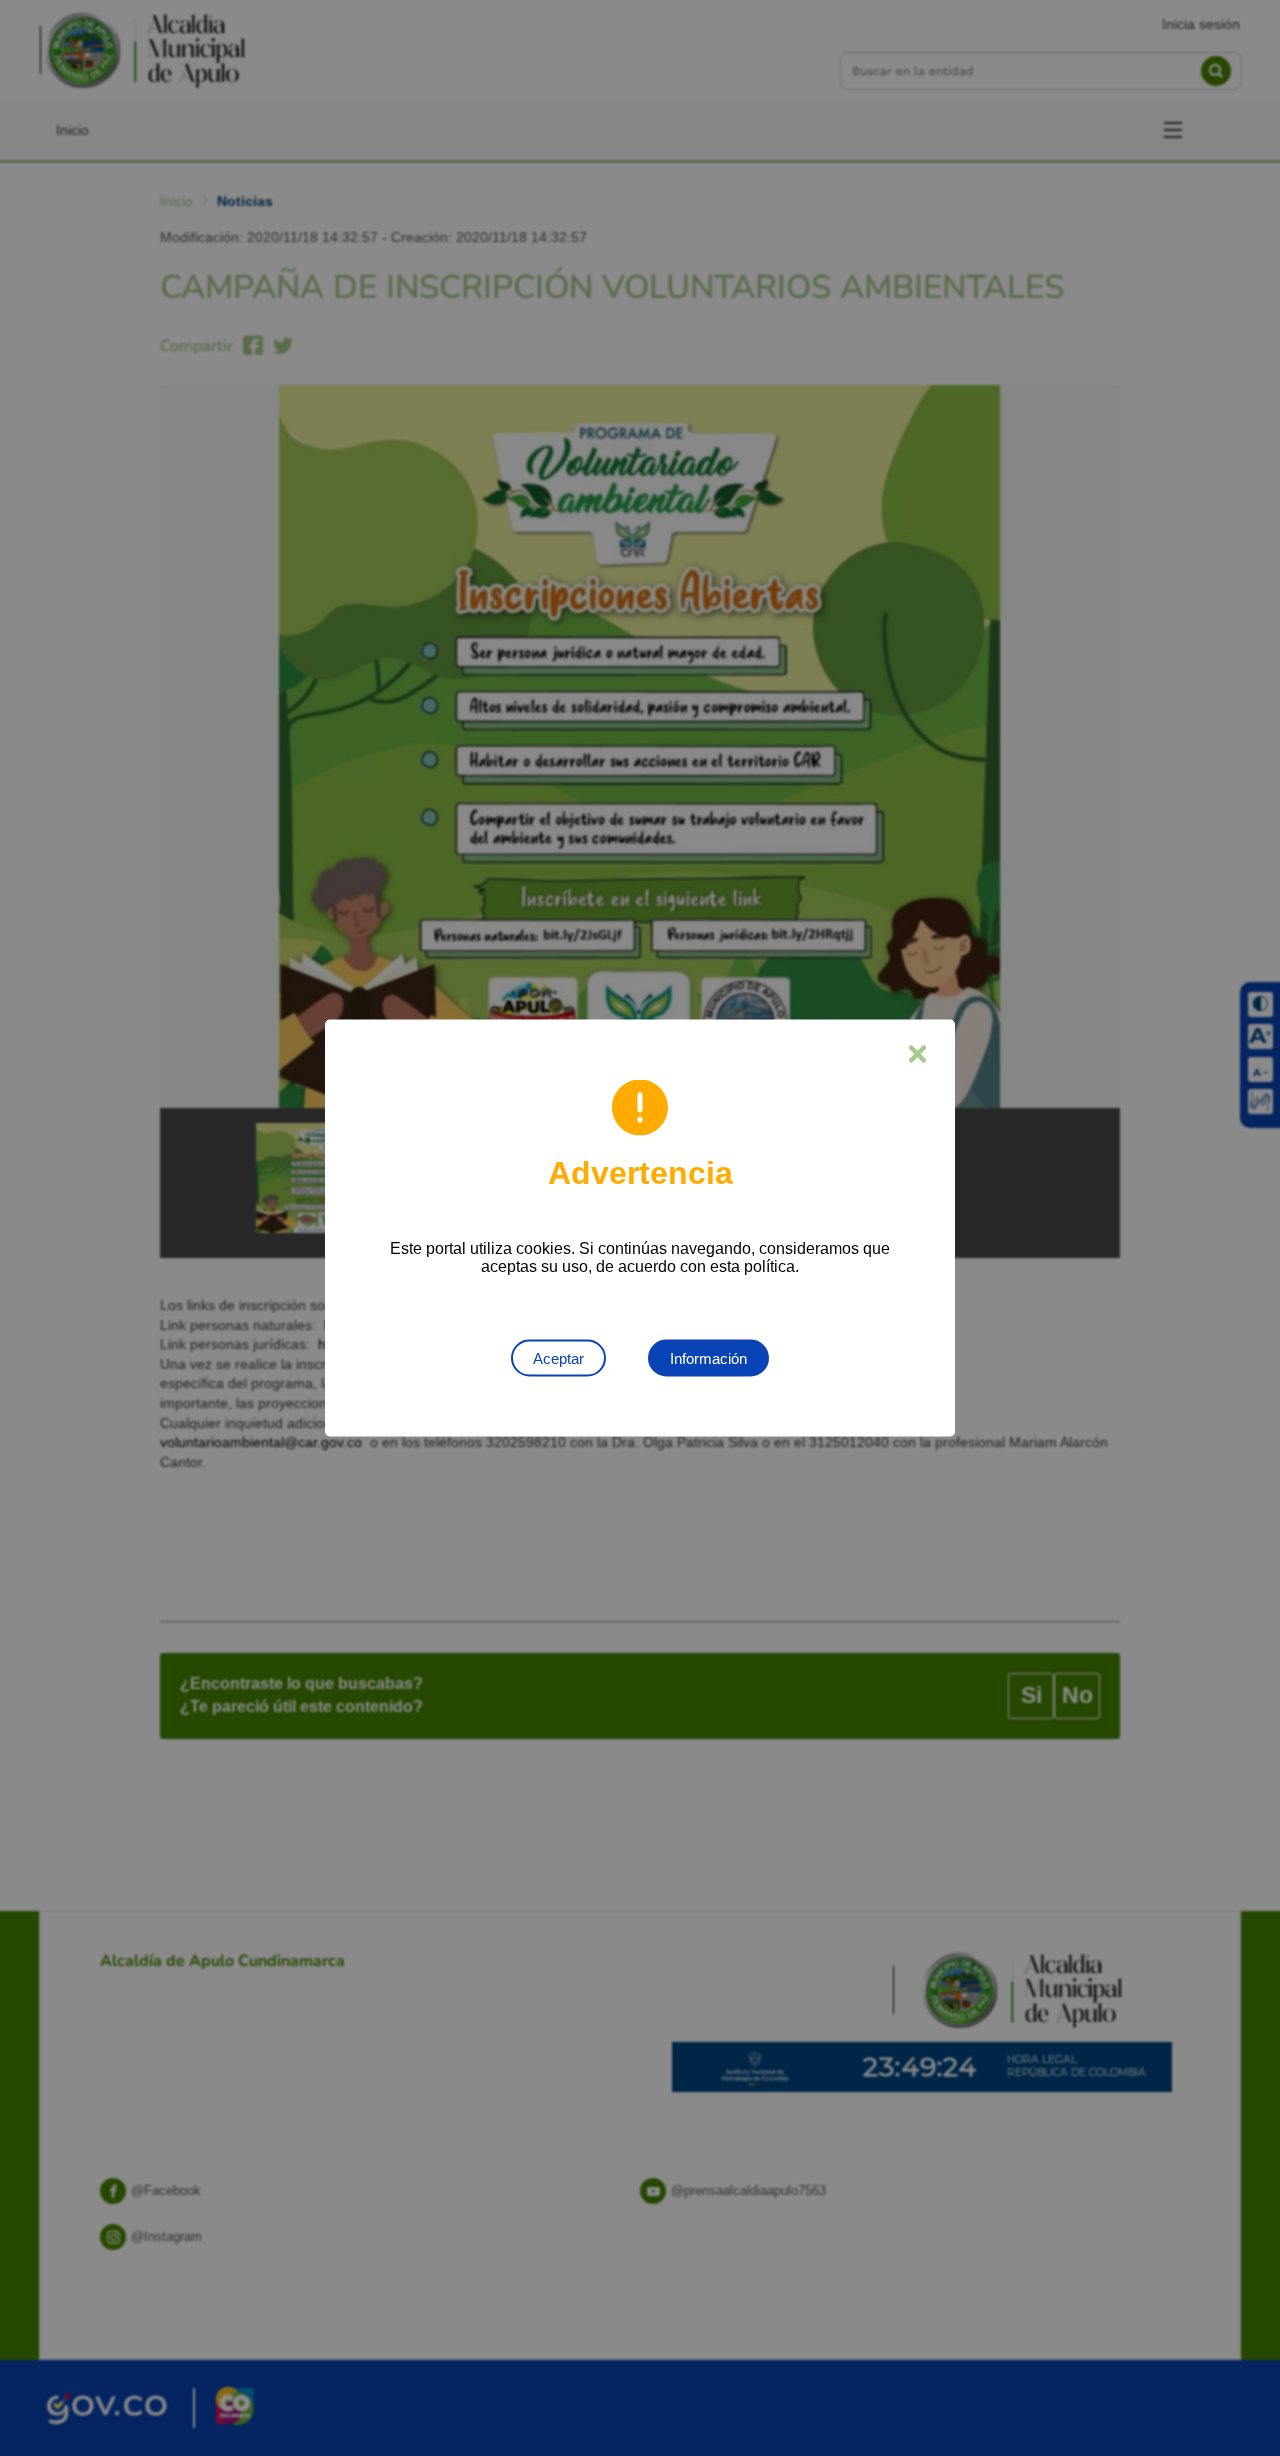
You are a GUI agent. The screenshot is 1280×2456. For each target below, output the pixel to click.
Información (708, 1358)
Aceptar (558, 1358)
